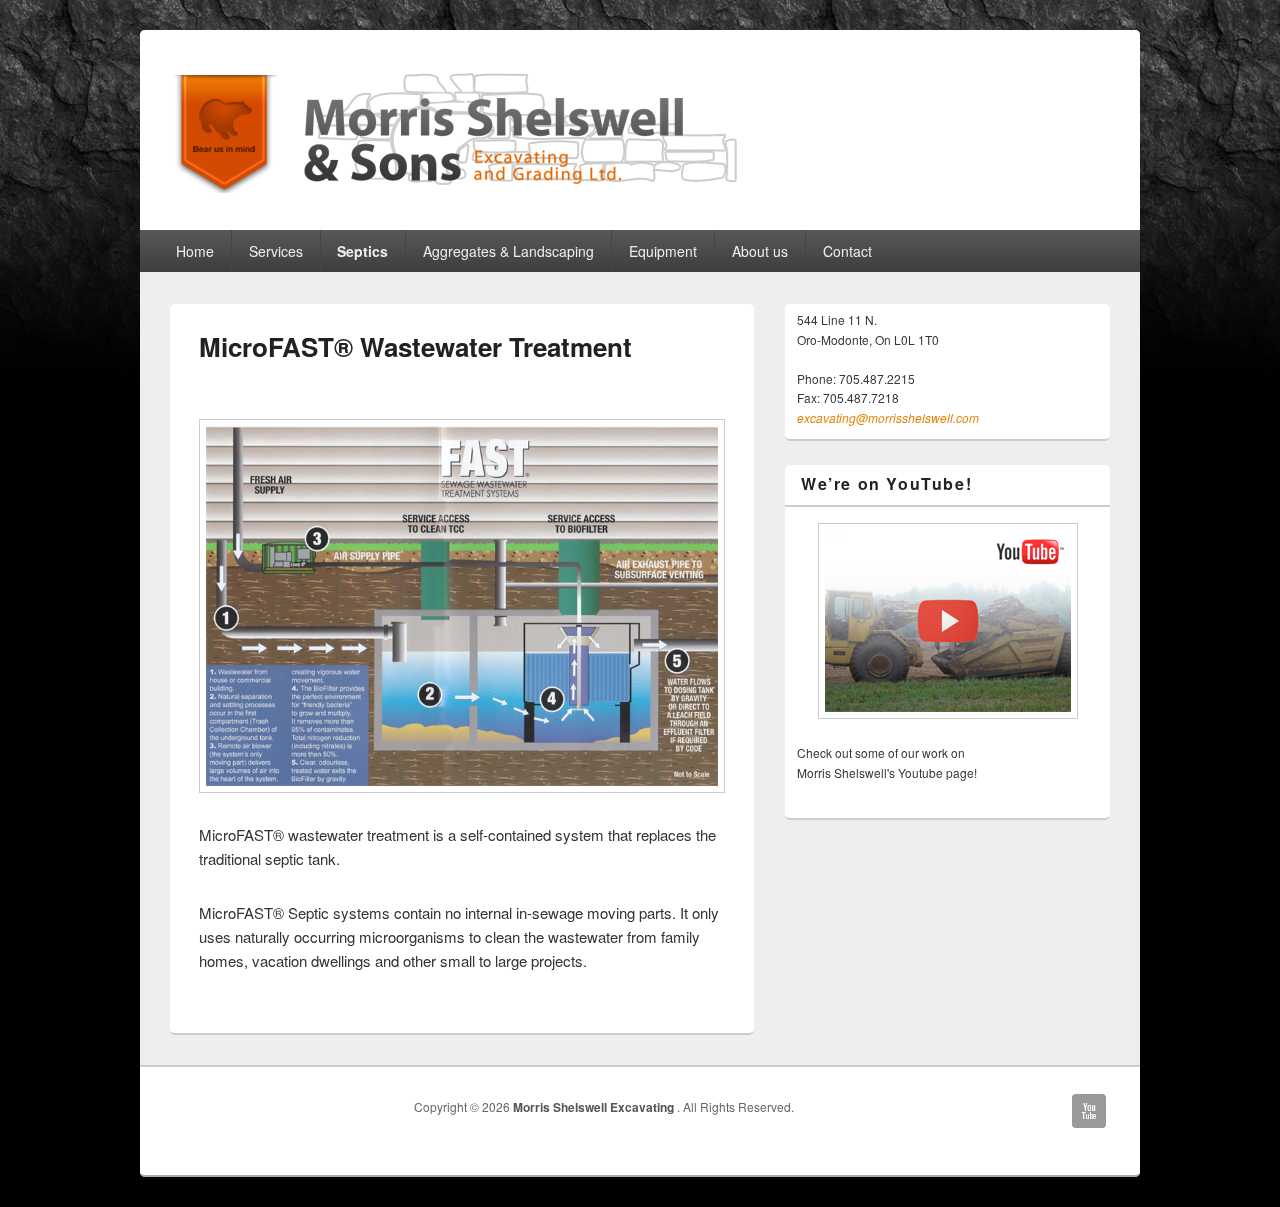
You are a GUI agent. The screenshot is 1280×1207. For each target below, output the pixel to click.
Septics (362, 251)
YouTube (1089, 1111)
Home (195, 251)
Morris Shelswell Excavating (595, 1107)
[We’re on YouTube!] (947, 621)
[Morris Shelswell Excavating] (640, 130)
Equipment (663, 251)
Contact (847, 251)
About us (760, 251)
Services (276, 251)
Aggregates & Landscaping (508, 251)
